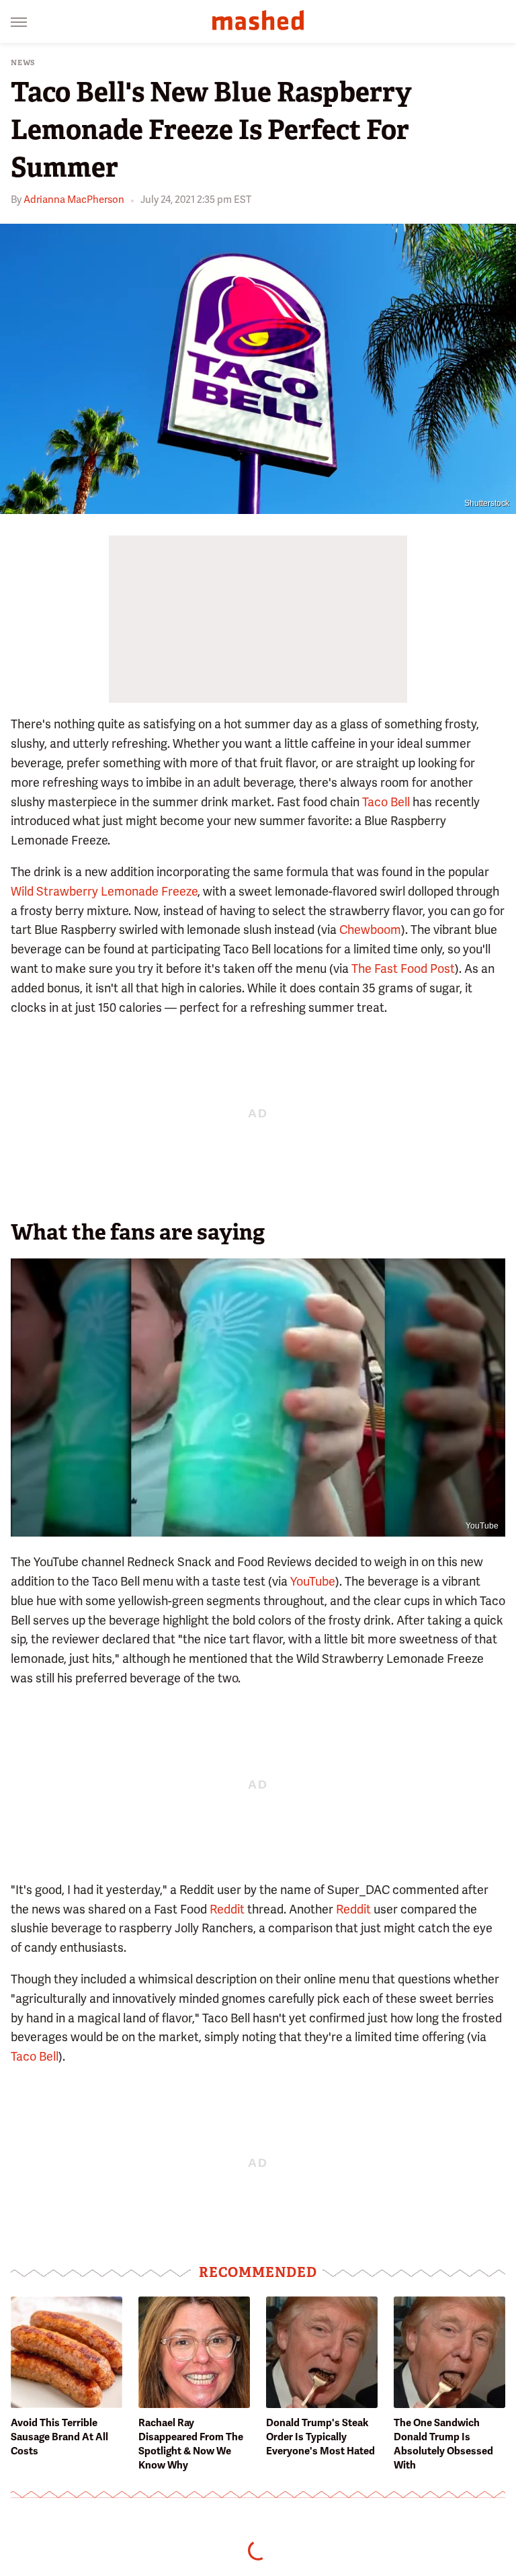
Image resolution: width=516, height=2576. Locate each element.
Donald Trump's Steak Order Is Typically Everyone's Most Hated (320, 2437)
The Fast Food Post (403, 969)
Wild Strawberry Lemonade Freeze (104, 891)
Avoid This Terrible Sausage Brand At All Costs (59, 2437)
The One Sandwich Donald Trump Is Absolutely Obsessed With (443, 2444)
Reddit (227, 1909)
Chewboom (370, 930)
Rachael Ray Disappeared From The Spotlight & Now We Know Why (191, 2444)
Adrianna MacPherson (74, 200)
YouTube (482, 1526)
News (23, 63)
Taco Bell (386, 802)
